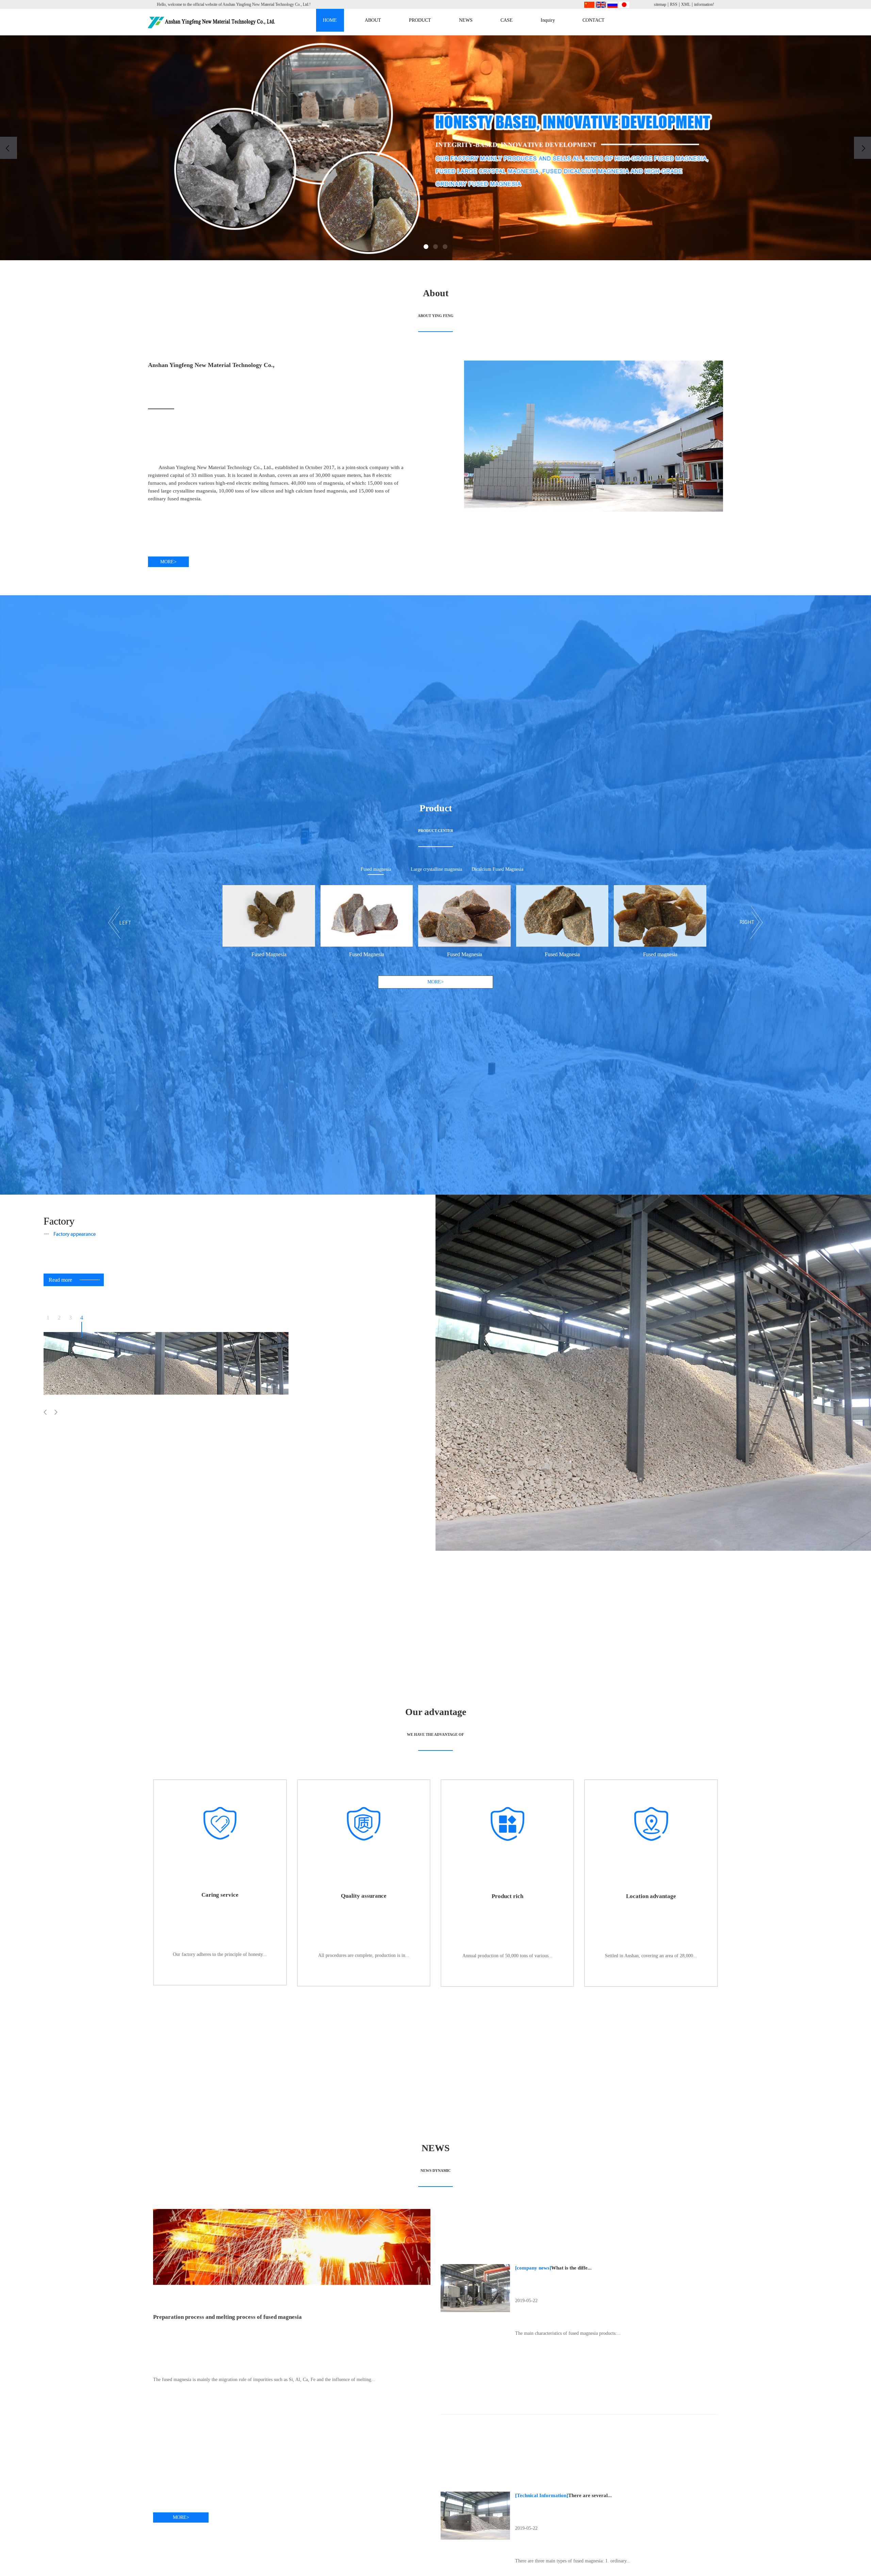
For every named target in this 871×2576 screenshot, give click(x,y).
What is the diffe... (571, 2268)
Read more (60, 1280)
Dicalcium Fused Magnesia (497, 869)
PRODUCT (420, 20)
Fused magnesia (376, 869)
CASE (507, 20)
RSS (674, 4)
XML (686, 4)
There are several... (590, 2495)
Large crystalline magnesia (436, 869)
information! (704, 4)
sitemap (660, 4)
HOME (330, 20)
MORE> (168, 562)
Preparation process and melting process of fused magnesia (227, 2317)
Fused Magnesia (214, 954)
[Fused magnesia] (507, 916)
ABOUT (373, 20)
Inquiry (548, 20)
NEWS (466, 20)
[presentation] (9, 148)
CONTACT (594, 20)
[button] (426, 247)
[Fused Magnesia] (214, 916)
